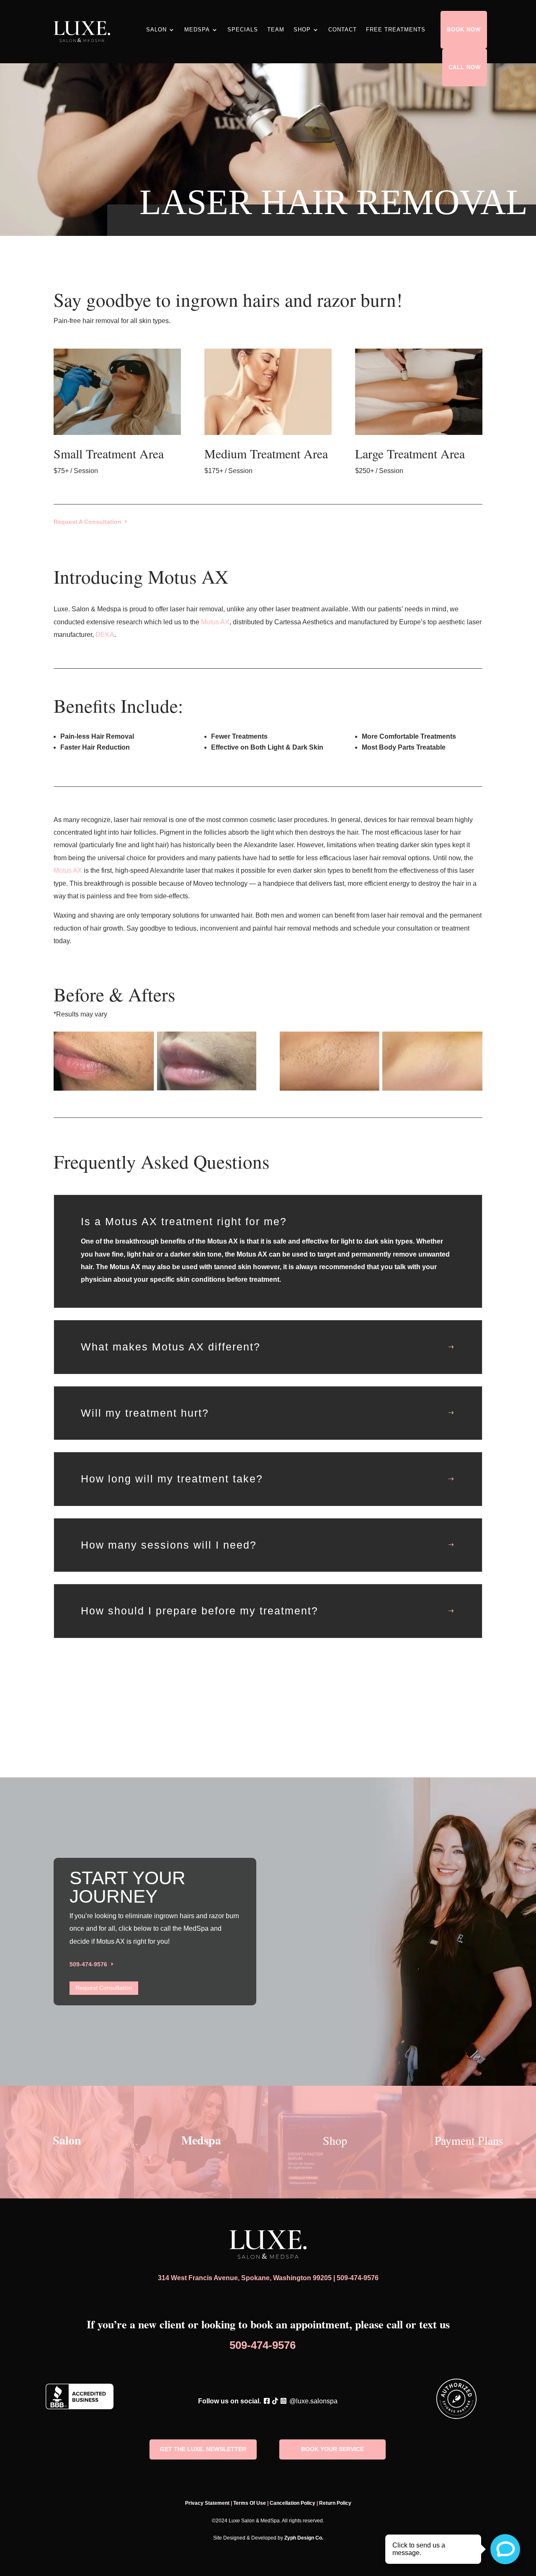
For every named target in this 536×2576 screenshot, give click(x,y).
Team (276, 30)
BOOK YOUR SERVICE (332, 2449)
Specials (243, 30)
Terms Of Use (250, 2503)
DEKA (105, 635)
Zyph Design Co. (304, 2538)
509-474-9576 (88, 1964)
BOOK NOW (464, 30)
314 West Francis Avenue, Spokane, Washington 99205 (245, 2278)
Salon (156, 30)
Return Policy (335, 2503)
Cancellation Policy (292, 2503)
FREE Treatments (396, 30)
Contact (343, 30)
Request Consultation (104, 1988)
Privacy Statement (207, 2503)
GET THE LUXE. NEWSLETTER (203, 2449)
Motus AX (215, 622)
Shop (302, 30)
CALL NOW (465, 67)
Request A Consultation (88, 522)
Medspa (197, 30)
